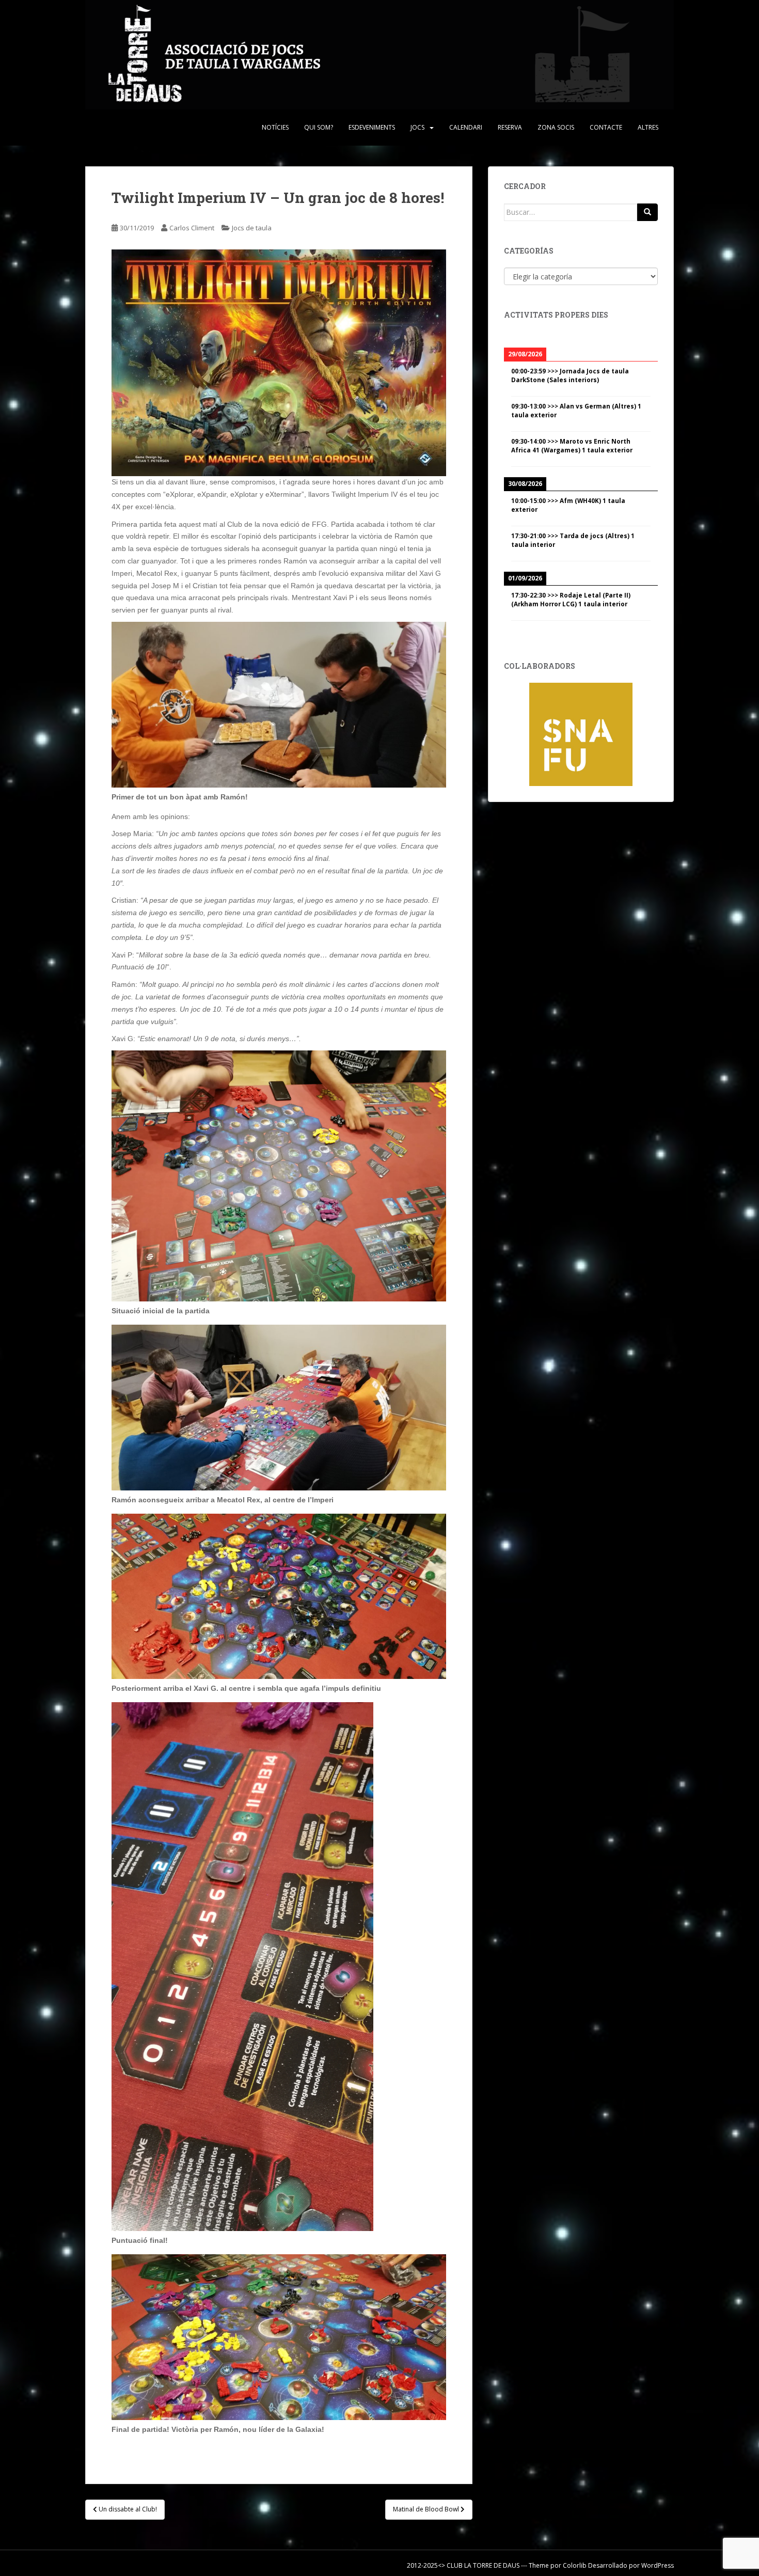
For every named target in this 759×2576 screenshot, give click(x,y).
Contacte (606, 127)
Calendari (466, 127)
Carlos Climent (192, 228)
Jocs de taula (252, 228)
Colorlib (575, 2565)
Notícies (275, 127)
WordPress (658, 2565)
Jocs (417, 127)
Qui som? (319, 127)
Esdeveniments (372, 127)
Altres (648, 127)
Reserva (510, 127)
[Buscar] (647, 212)
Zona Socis (556, 127)
